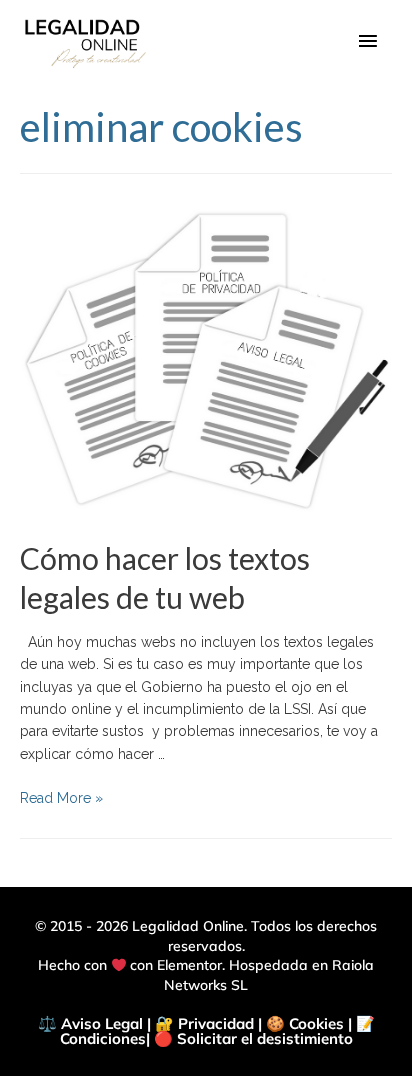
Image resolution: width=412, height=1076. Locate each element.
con (141, 965)
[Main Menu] (368, 42)
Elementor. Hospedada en (244, 965)
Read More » (61, 798)
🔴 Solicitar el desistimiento (253, 1038)
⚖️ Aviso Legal (90, 1023)
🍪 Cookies (305, 1023)
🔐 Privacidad (204, 1023)
